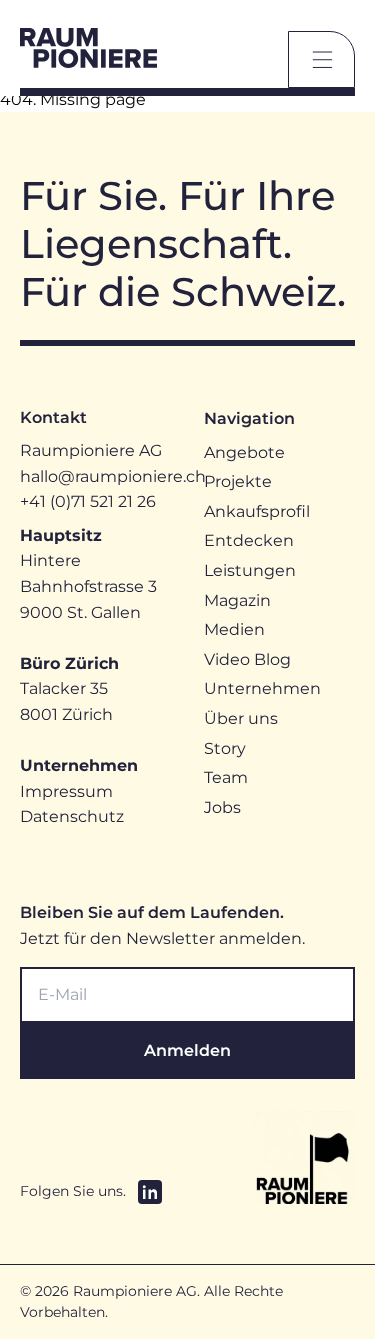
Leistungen (250, 570)
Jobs (222, 807)
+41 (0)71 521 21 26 (88, 501)
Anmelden (187, 1050)
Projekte (238, 481)
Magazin (237, 600)
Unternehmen (262, 688)
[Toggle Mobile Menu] (321, 59)
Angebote (244, 452)
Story (225, 748)
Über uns (241, 718)
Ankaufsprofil (257, 511)
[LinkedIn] (150, 1192)
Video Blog (247, 659)
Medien (234, 629)
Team (226, 777)
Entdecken (249, 540)
